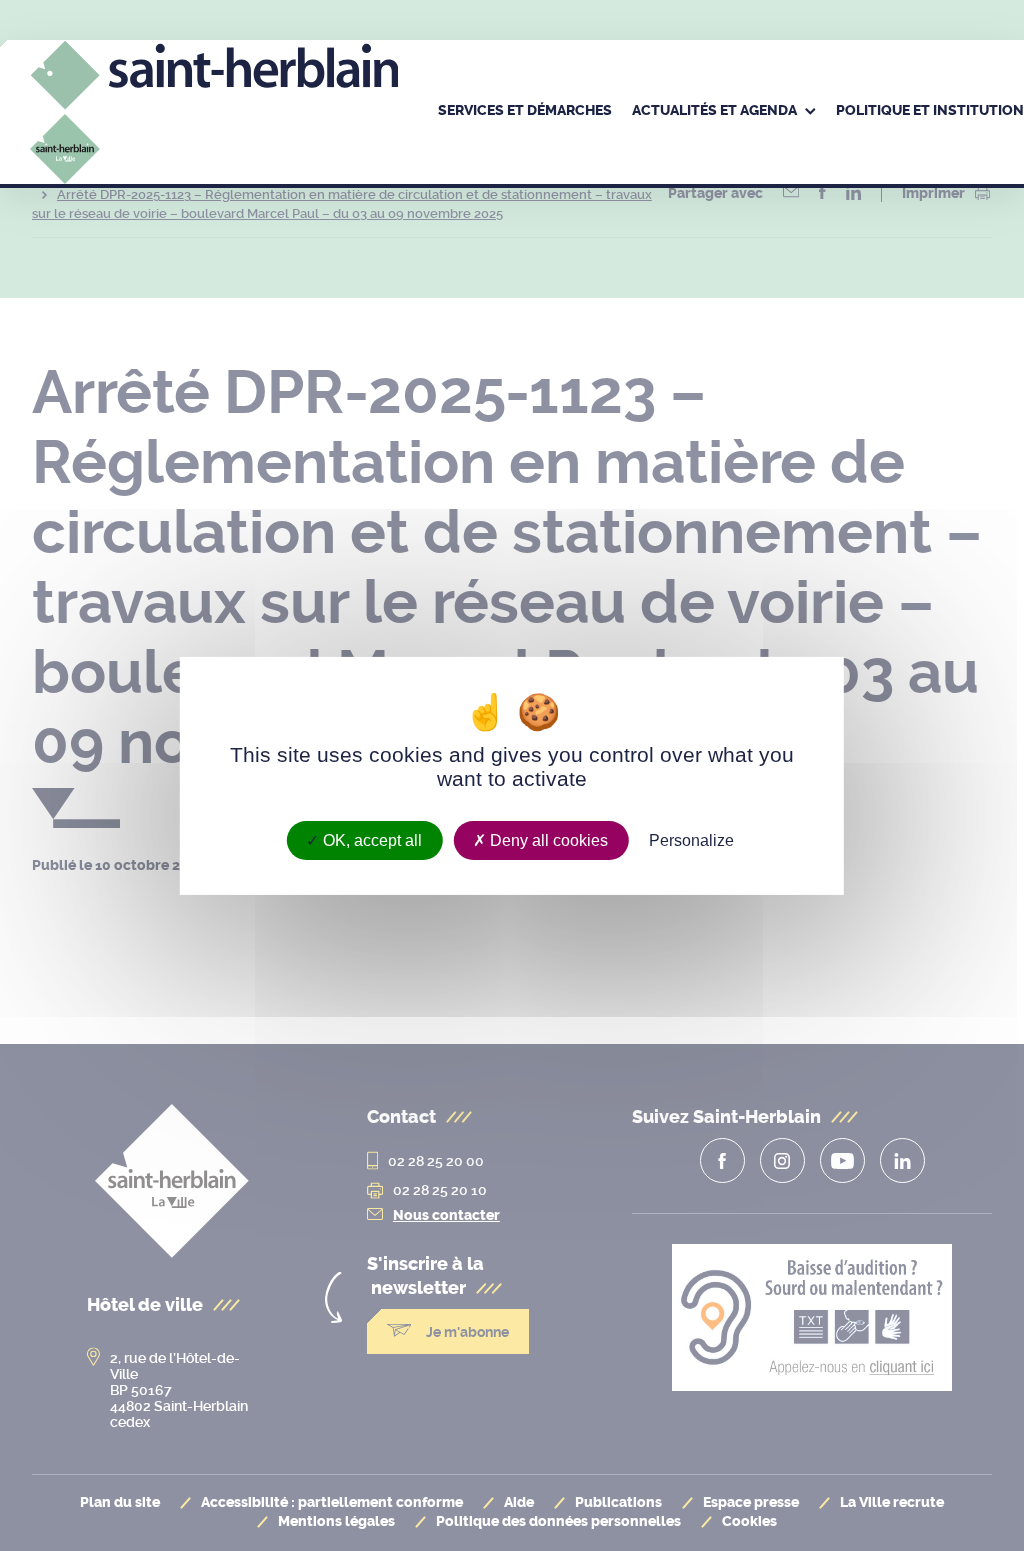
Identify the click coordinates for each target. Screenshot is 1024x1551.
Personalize (691, 839)
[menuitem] (525, 112)
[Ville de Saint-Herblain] (214, 139)
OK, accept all (370, 839)
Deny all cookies (547, 839)
